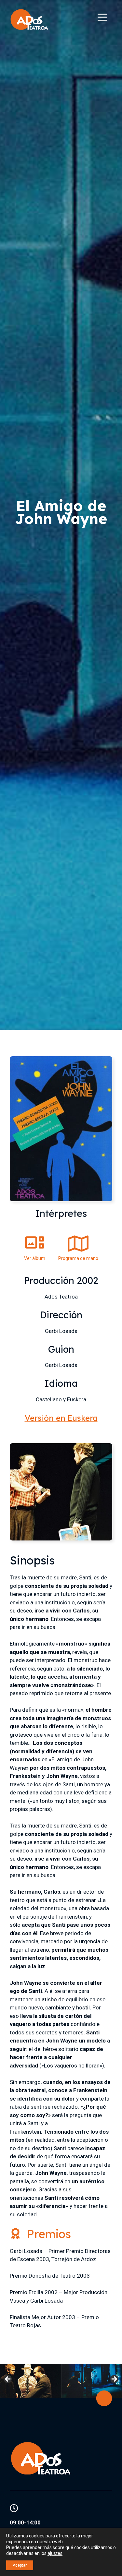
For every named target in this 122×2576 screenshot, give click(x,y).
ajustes (55, 2553)
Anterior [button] (8, 2379)
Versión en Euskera (61, 1418)
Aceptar (20, 2565)
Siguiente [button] (114, 2379)
